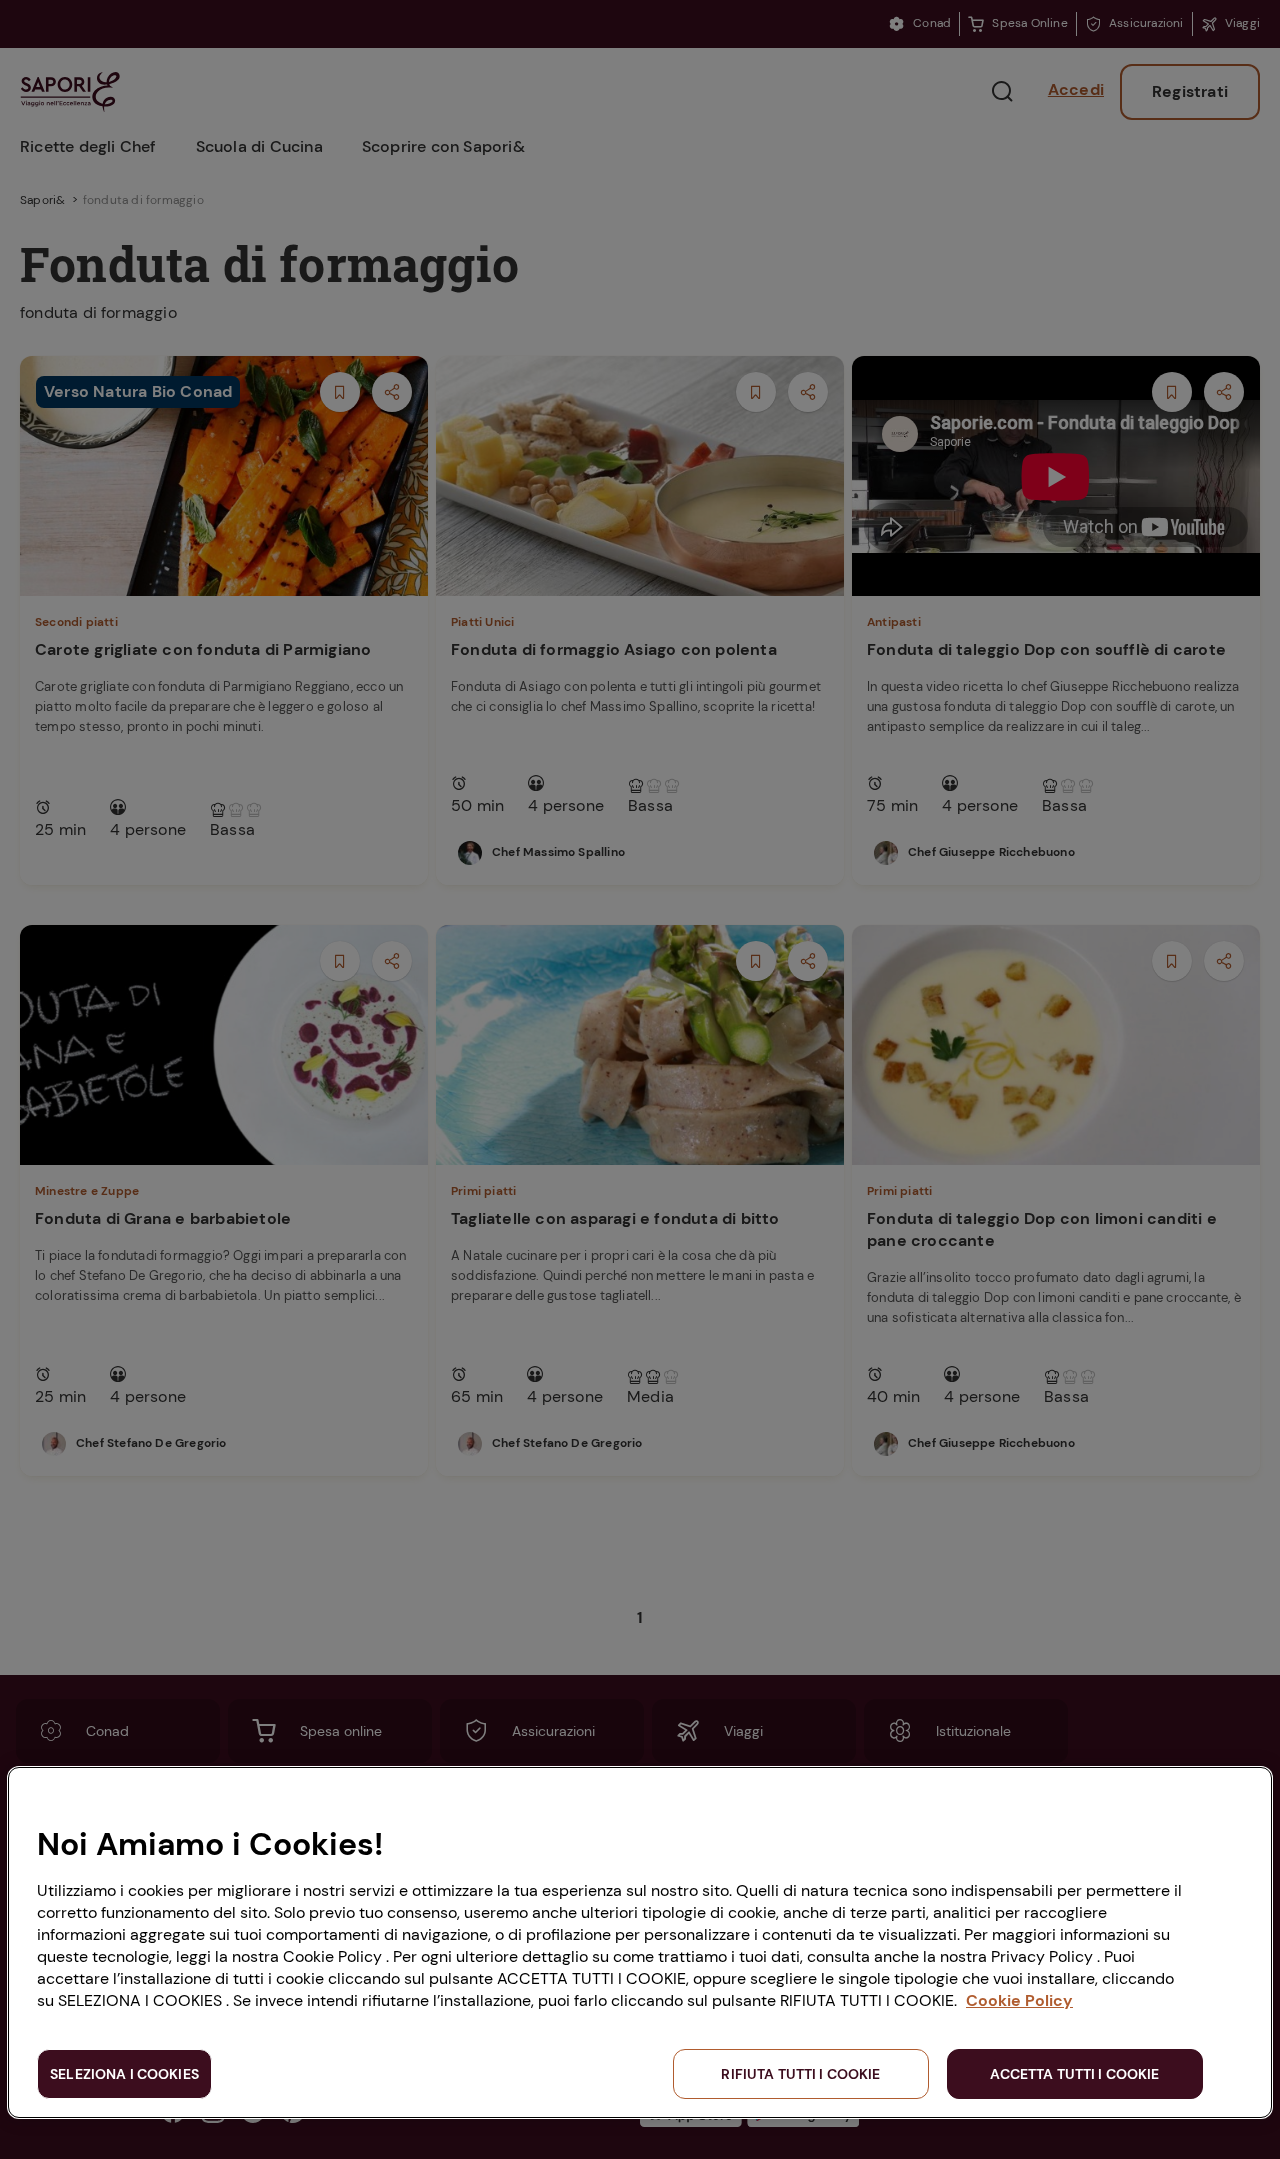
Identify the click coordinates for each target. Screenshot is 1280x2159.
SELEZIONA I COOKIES (124, 2074)
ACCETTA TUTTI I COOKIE (1074, 2074)
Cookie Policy (1019, 2000)
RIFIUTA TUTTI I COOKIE (800, 2074)
